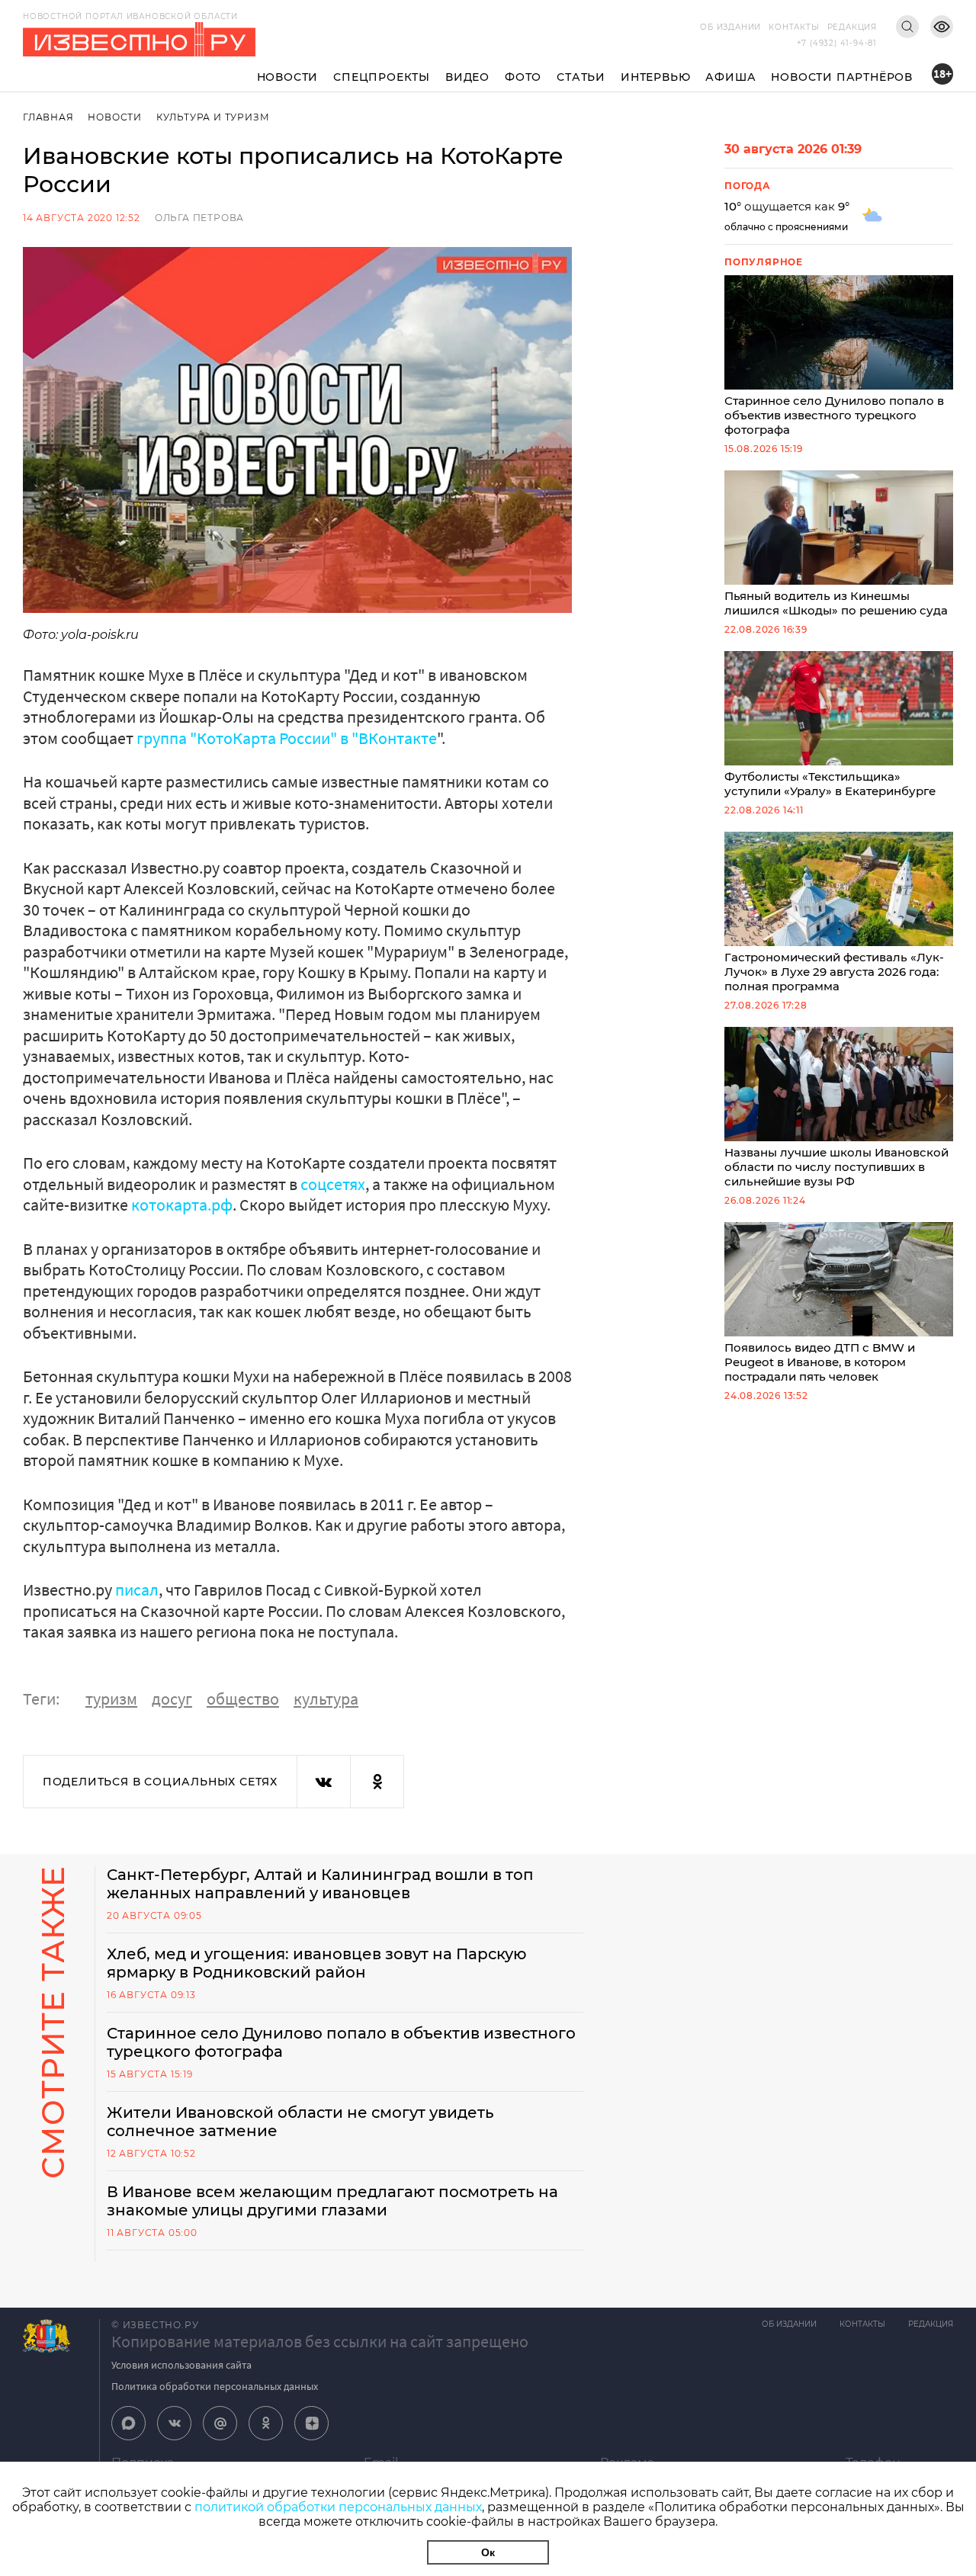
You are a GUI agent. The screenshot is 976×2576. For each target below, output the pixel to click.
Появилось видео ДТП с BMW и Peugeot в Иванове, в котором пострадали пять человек (820, 1362)
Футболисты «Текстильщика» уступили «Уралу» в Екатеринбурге (830, 784)
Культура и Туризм (213, 117)
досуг (172, 1699)
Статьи (581, 77)
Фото (523, 77)
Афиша (730, 77)
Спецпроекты (382, 77)
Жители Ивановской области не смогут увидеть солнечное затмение (300, 2122)
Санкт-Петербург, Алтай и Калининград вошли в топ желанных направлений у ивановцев (320, 1884)
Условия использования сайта (181, 2365)
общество (243, 1699)
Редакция (852, 27)
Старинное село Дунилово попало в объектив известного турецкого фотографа (834, 415)
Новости (288, 77)
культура (326, 1699)
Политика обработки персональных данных (215, 2386)
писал (137, 1590)
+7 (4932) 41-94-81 (837, 43)
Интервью (655, 77)
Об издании (730, 27)
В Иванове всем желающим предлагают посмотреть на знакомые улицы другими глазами (332, 2201)
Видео (467, 77)
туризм (111, 1699)
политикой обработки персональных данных (338, 2507)
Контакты (794, 27)
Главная (48, 117)
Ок (488, 2552)
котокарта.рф (182, 1205)
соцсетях (333, 1184)
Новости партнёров (842, 77)
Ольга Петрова (199, 218)
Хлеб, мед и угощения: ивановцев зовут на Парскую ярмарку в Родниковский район (317, 1963)
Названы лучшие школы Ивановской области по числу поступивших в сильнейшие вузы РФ (836, 1167)
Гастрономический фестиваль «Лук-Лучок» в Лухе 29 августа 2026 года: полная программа (834, 972)
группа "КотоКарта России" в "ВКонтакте (287, 738)
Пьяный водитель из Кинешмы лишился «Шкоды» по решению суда (836, 603)
